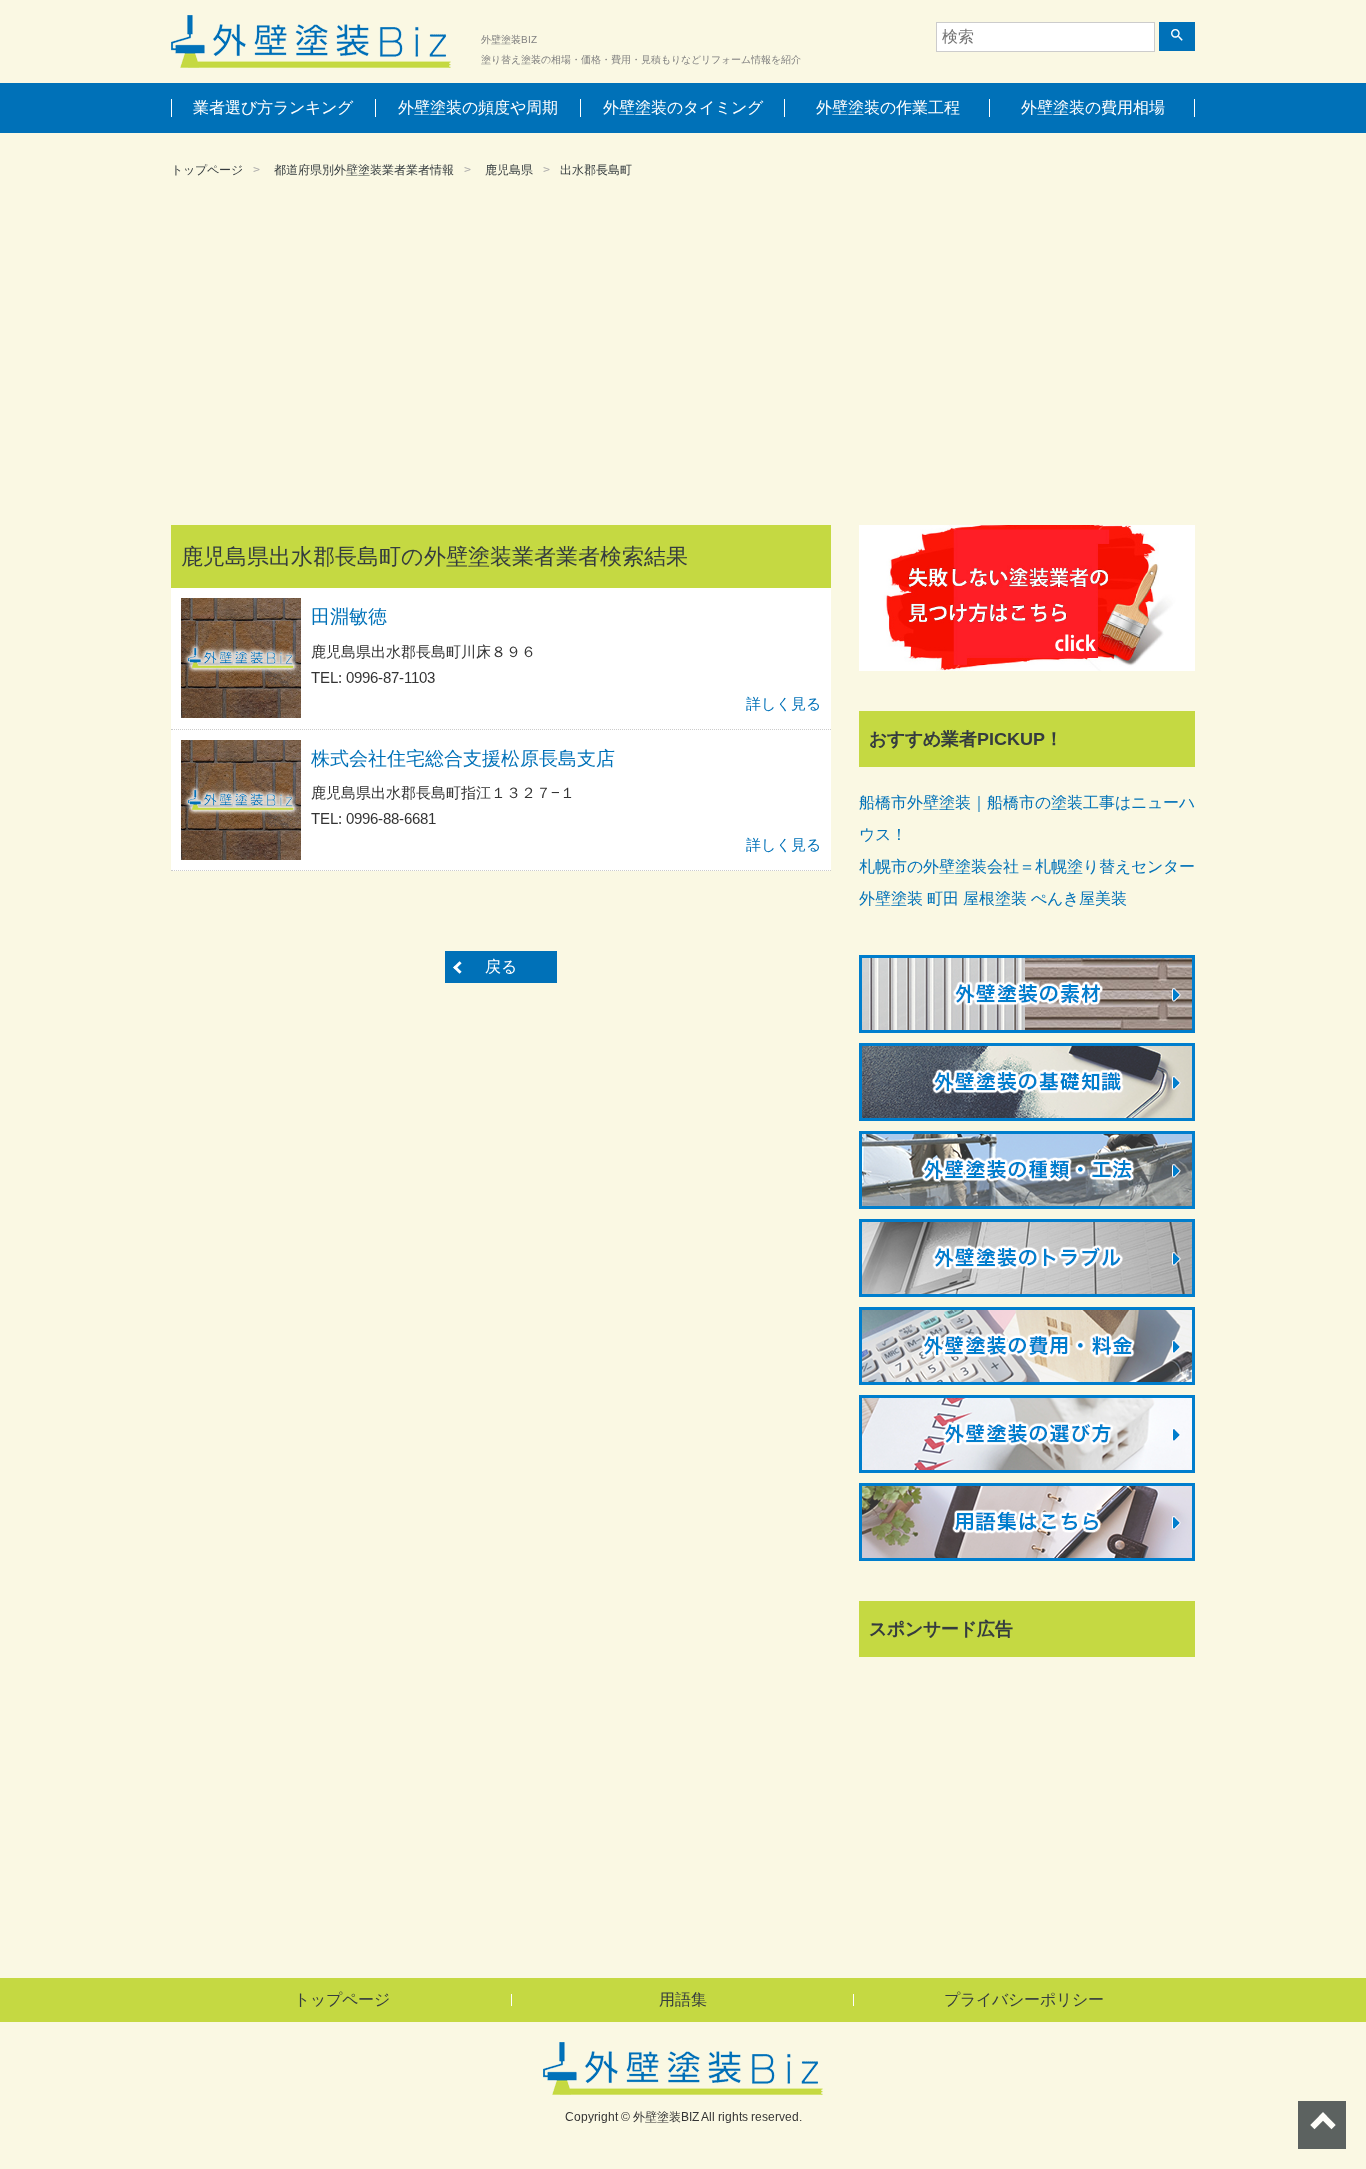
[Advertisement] (683, 355)
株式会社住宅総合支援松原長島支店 (463, 758)
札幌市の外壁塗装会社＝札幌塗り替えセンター (1027, 866)
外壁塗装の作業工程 (888, 107)
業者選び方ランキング (273, 107)
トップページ (207, 170)
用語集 (683, 1999)
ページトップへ (1322, 2125)
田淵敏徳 (349, 616)
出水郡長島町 (596, 170)
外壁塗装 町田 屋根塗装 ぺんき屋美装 (993, 898)
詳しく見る (783, 703)
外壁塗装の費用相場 (1093, 107)
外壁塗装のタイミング (683, 107)
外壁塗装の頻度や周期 (478, 107)
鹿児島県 (509, 170)
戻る (501, 966)
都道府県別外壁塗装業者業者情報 (364, 170)
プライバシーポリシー (1024, 1999)
